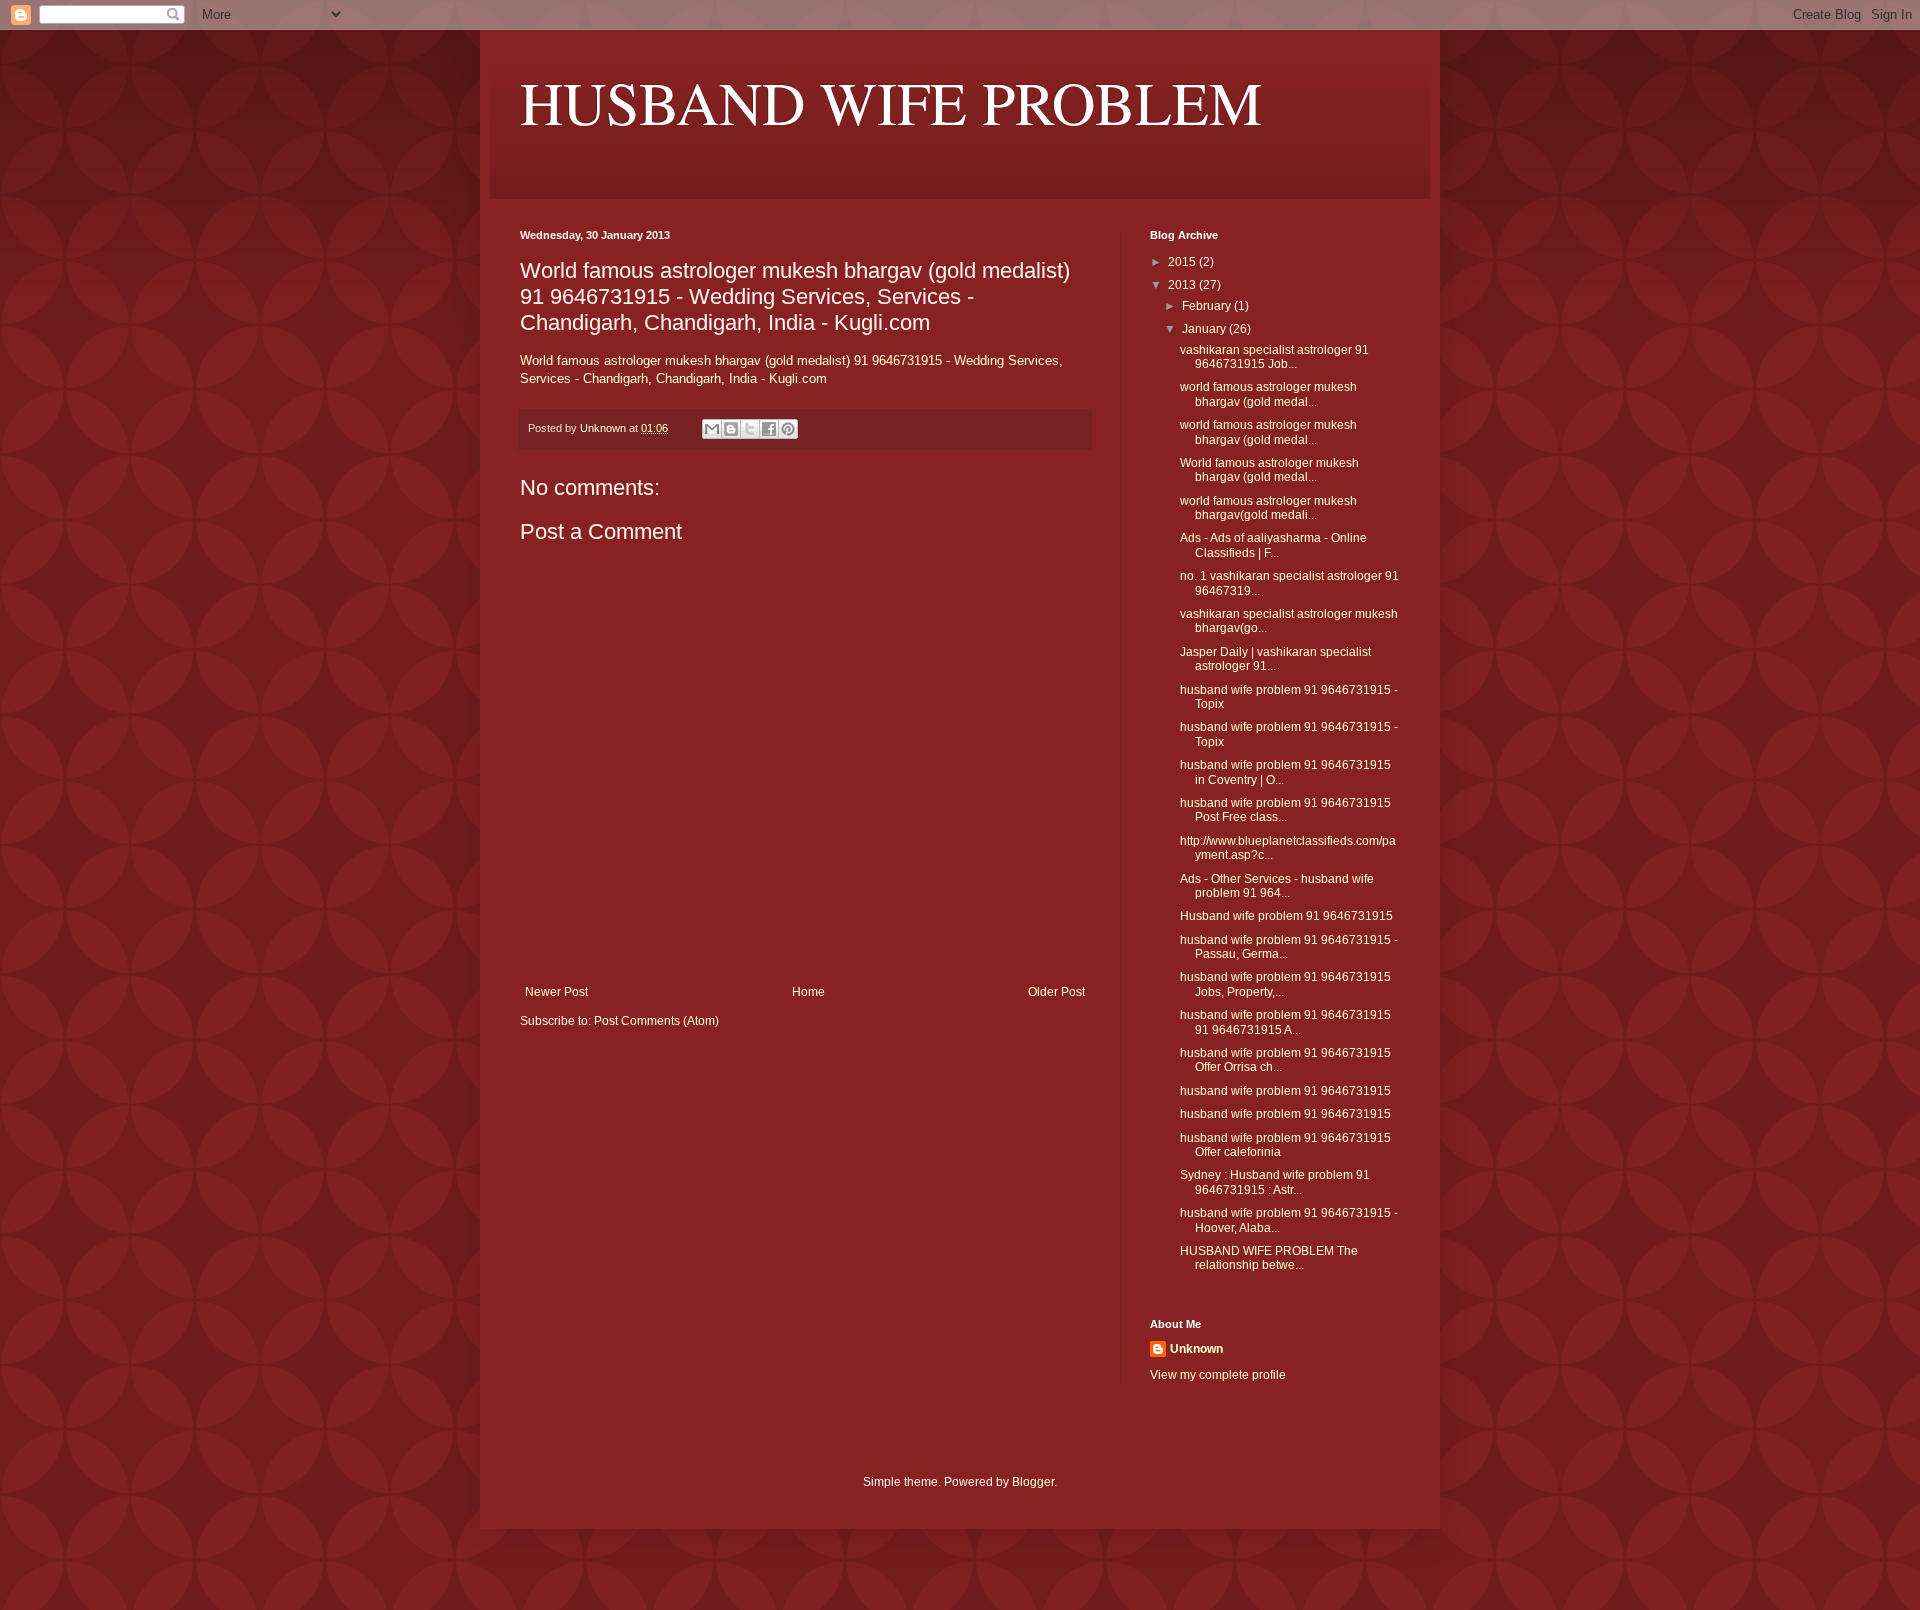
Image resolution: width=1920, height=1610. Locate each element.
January (1205, 329)
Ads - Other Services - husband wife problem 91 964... (1277, 886)
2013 (1183, 285)
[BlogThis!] (731, 429)
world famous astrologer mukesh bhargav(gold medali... (1268, 508)
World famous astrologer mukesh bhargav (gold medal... (1269, 470)
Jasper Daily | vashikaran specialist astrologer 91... (1275, 659)
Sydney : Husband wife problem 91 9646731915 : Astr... (1275, 1182)
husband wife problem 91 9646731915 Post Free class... (1285, 810)
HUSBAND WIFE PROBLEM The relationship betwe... (1269, 1258)
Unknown (1196, 1349)
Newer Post (556, 992)
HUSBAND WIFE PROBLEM (891, 102)
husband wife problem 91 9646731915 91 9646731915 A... (1285, 1022)
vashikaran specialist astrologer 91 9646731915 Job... (1274, 357)
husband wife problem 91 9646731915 (1285, 1091)
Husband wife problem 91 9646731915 (1286, 916)
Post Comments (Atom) (656, 1021)
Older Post (1056, 992)
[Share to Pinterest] (788, 429)
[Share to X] (750, 429)
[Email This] (712, 429)
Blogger (1033, 1482)
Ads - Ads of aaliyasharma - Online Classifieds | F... (1273, 545)
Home (808, 992)
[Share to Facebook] (769, 429)
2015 (1183, 262)
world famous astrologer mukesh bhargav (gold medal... (1268, 394)
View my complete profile (1218, 1375)
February (1208, 306)
